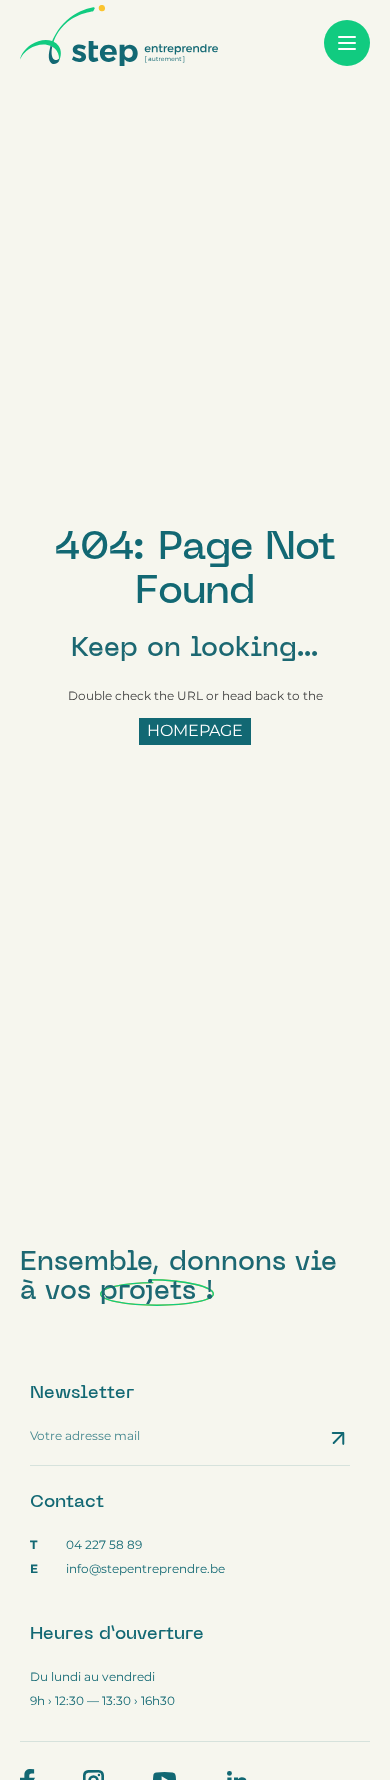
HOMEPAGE (195, 730)
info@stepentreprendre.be (145, 1568)
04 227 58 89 (104, 1544)
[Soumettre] (340, 1438)
